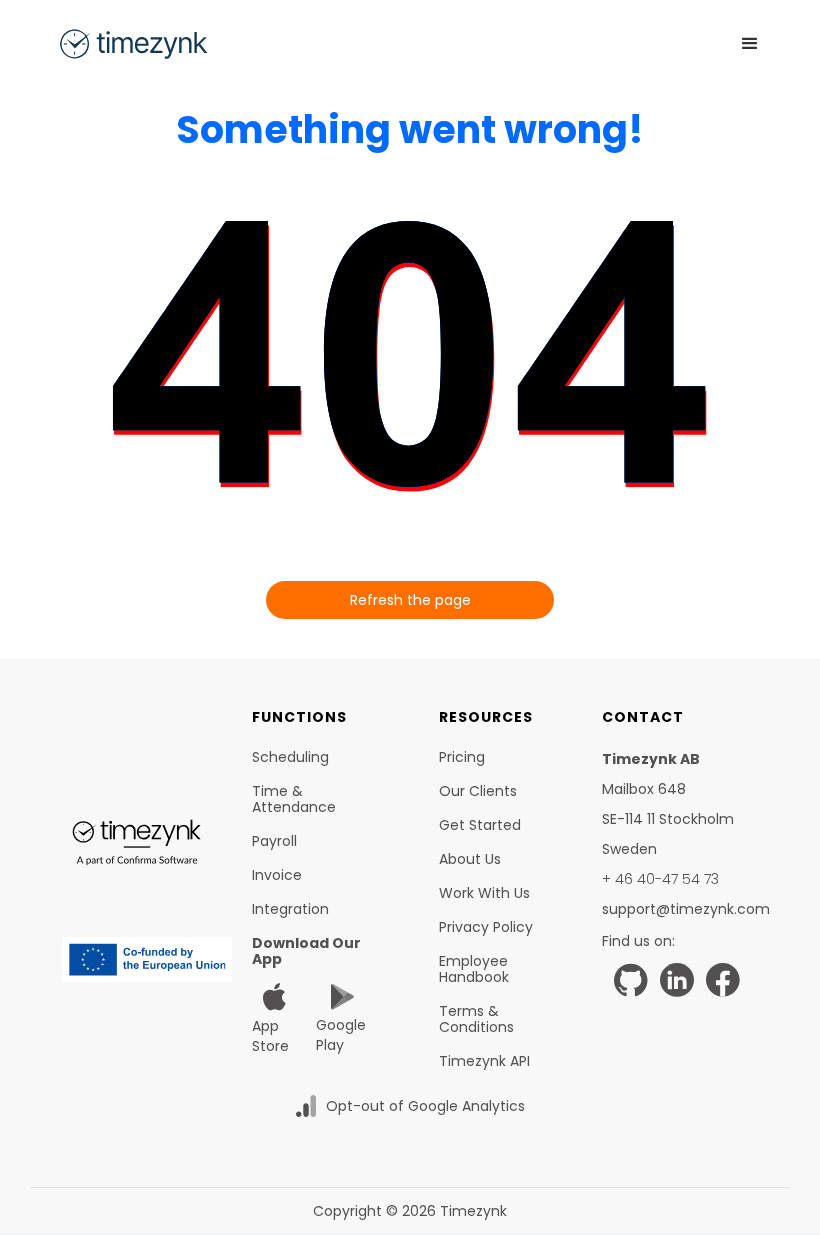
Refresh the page (410, 600)
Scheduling (290, 757)
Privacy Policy (486, 927)
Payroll (274, 841)
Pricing (462, 757)
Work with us (484, 893)
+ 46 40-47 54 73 (660, 879)
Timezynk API (484, 1061)
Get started (480, 825)
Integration (290, 909)
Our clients (478, 791)
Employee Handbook (474, 969)
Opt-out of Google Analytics (425, 1106)
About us (470, 859)
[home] (133, 44)
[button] (750, 44)
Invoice (277, 875)
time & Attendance (294, 799)
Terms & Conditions (476, 1019)
